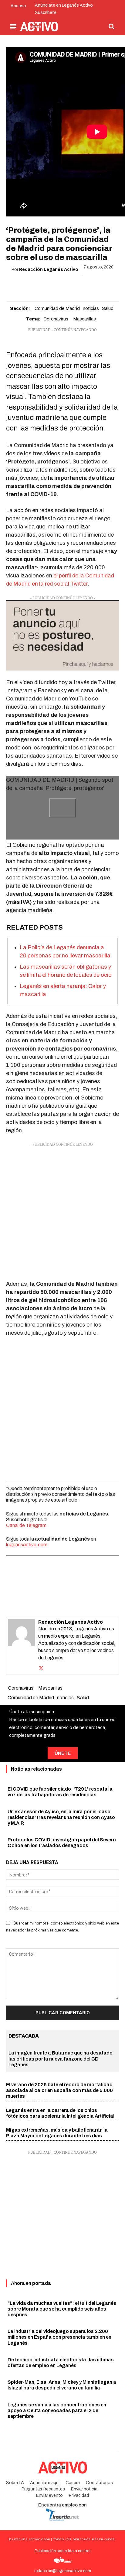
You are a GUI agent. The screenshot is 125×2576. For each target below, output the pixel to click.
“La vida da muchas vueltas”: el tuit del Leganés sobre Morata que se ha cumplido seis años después (62, 2309)
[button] (112, 26)
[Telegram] (83, 285)
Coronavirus (56, 319)
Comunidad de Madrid (57, 308)
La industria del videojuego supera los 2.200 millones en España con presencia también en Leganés (59, 2337)
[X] (41, 285)
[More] (97, 285)
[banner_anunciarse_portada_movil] (62, 636)
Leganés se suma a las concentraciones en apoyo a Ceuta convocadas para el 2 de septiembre (57, 2410)
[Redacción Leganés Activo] (22, 1646)
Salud (108, 308)
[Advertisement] (62, 1210)
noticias (91, 308)
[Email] (69, 285)
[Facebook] (27, 285)
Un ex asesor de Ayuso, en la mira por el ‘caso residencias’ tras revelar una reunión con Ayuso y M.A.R (61, 1817)
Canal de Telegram (26, 1525)
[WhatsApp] (55, 285)
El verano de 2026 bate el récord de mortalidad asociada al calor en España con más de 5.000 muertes (59, 2090)
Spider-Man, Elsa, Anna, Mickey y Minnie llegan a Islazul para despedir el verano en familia (62, 2385)
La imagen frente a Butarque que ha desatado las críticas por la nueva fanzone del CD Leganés (61, 2059)
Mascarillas (84, 319)
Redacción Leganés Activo (49, 270)
